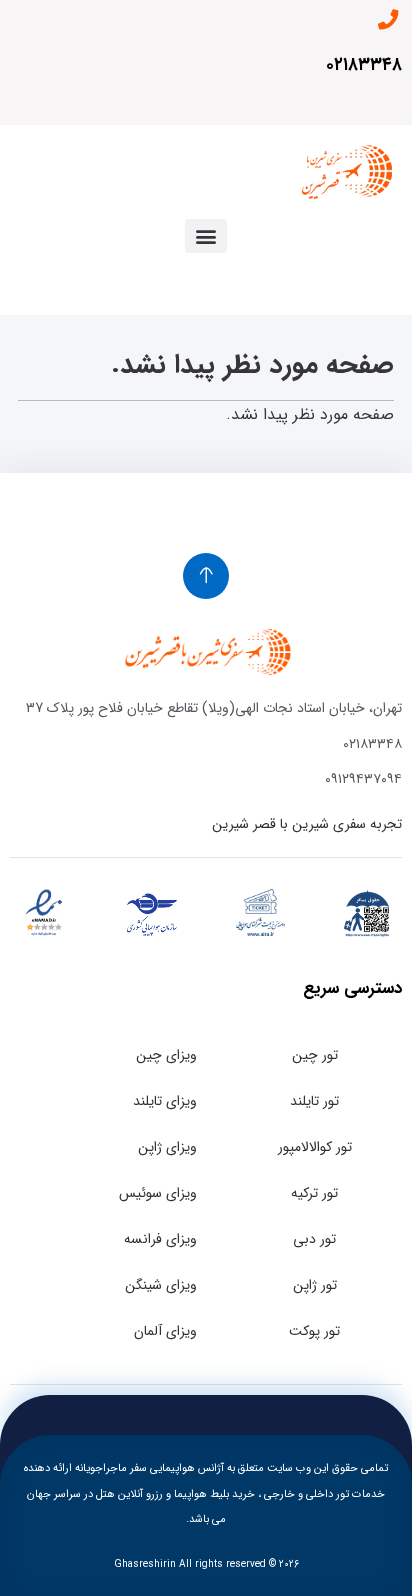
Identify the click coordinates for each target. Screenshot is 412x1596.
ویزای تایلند (165, 1101)
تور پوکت (314, 1331)
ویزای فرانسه (160, 1239)
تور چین (315, 1055)
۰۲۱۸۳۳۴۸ (364, 65)
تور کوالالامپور (315, 1147)
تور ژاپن (315, 1285)
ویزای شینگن (161, 1285)
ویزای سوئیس (158, 1193)
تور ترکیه (314, 1193)
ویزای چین (166, 1055)
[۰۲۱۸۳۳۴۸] (387, 20)
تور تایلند (314, 1101)
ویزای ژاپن (167, 1147)
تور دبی (314, 1239)
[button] (206, 236)
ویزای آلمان (165, 1331)
